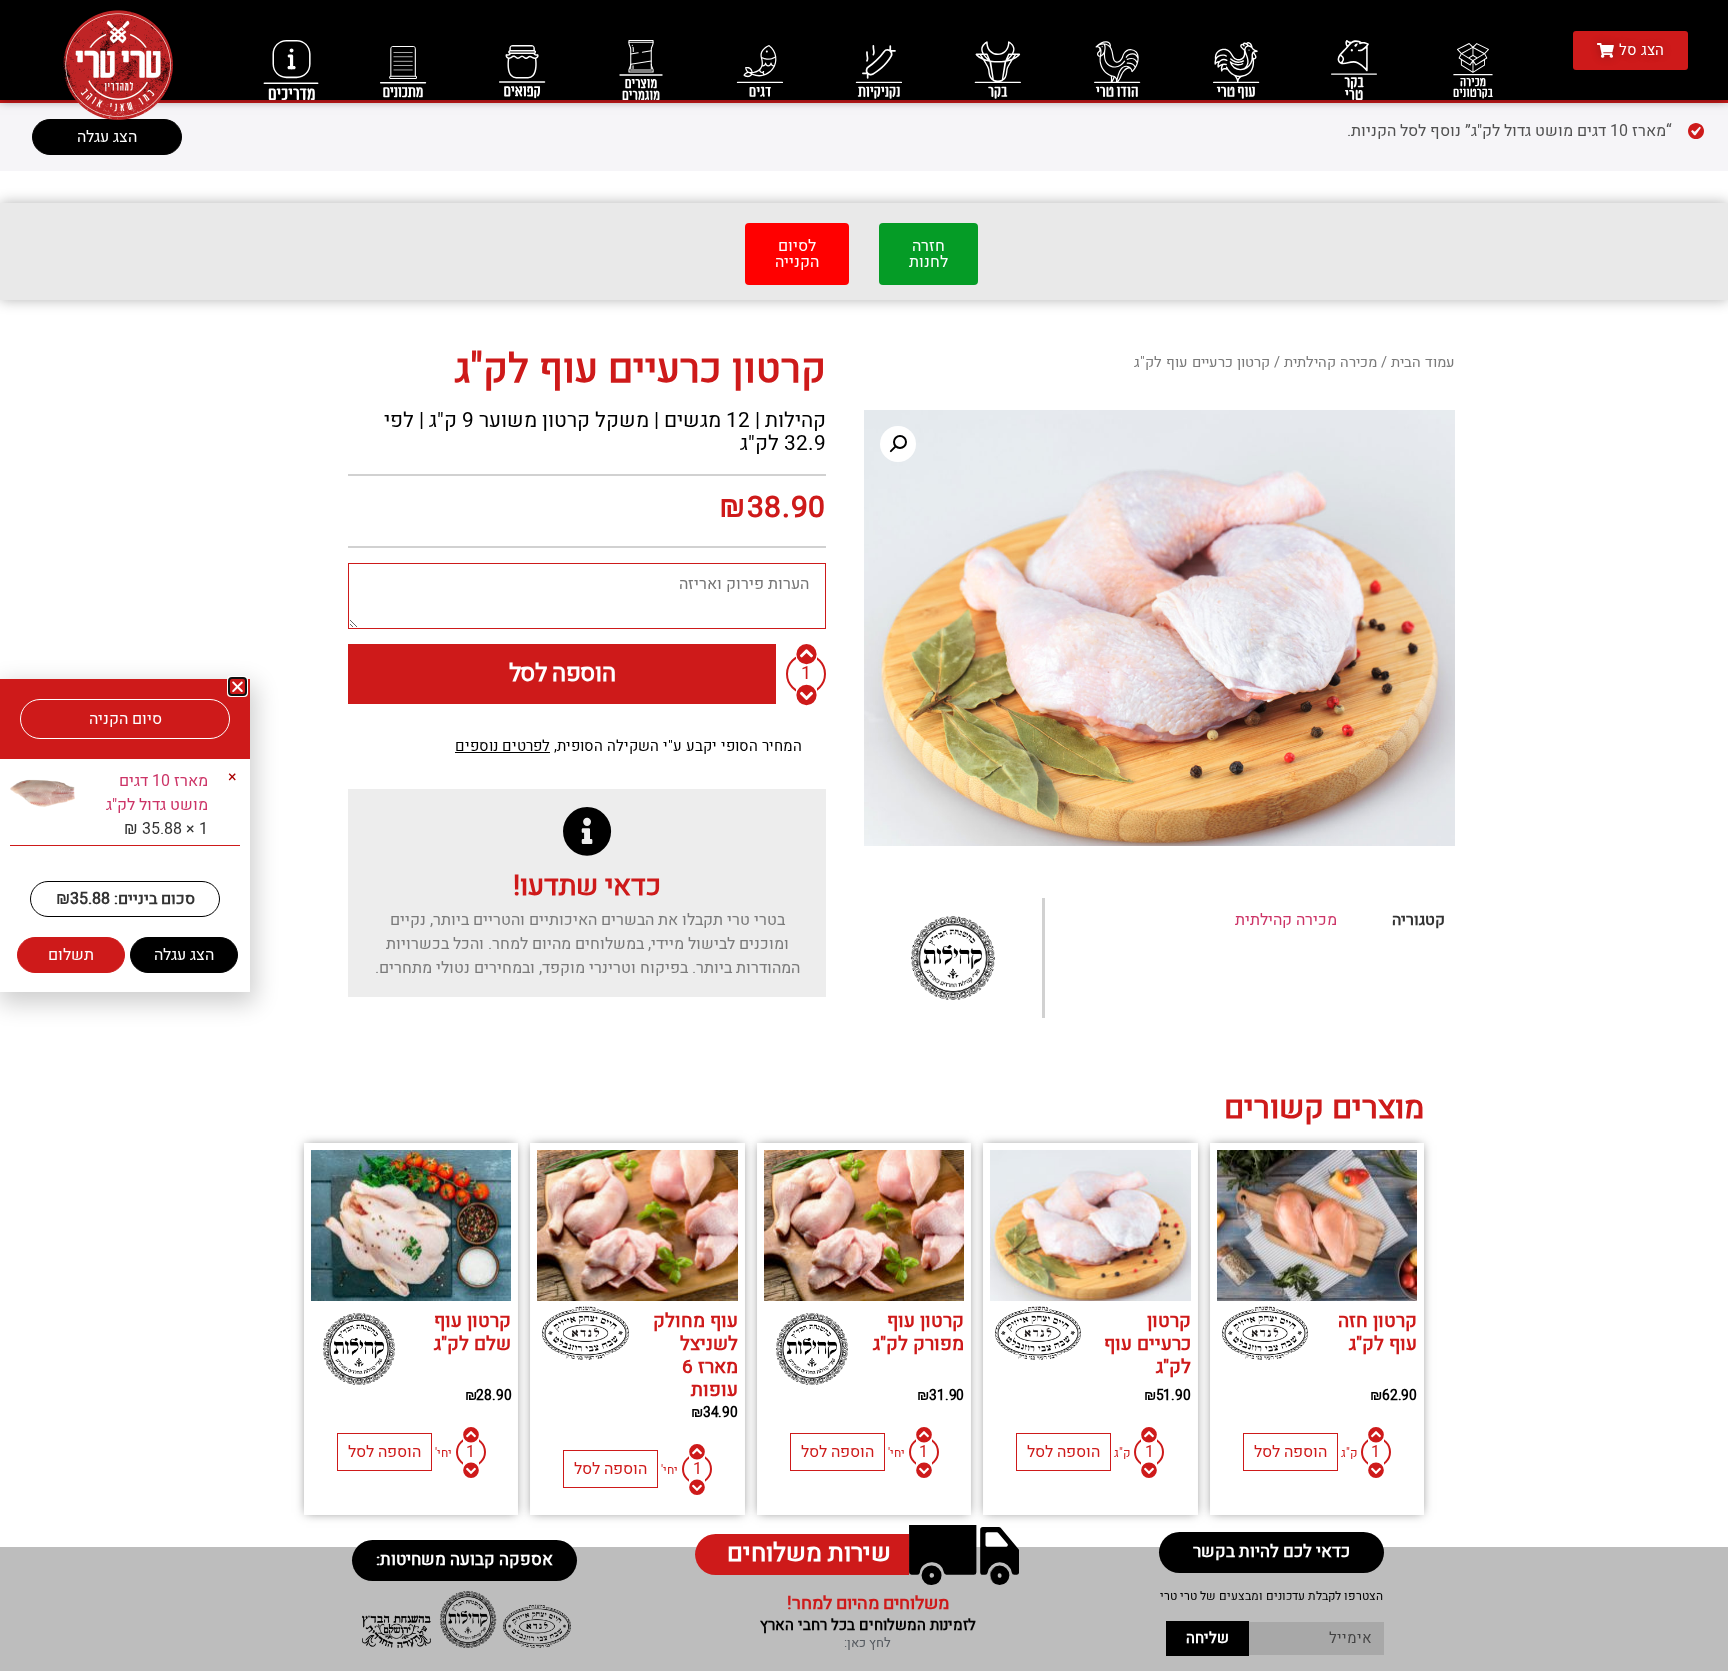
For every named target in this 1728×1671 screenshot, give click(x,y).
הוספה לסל (562, 673)
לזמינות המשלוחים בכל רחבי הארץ (868, 1625)
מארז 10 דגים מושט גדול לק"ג (157, 793)
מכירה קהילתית (1330, 362)
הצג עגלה (107, 137)
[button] (1630, 50)
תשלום (71, 955)
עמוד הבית (1423, 362)
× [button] (232, 777)
